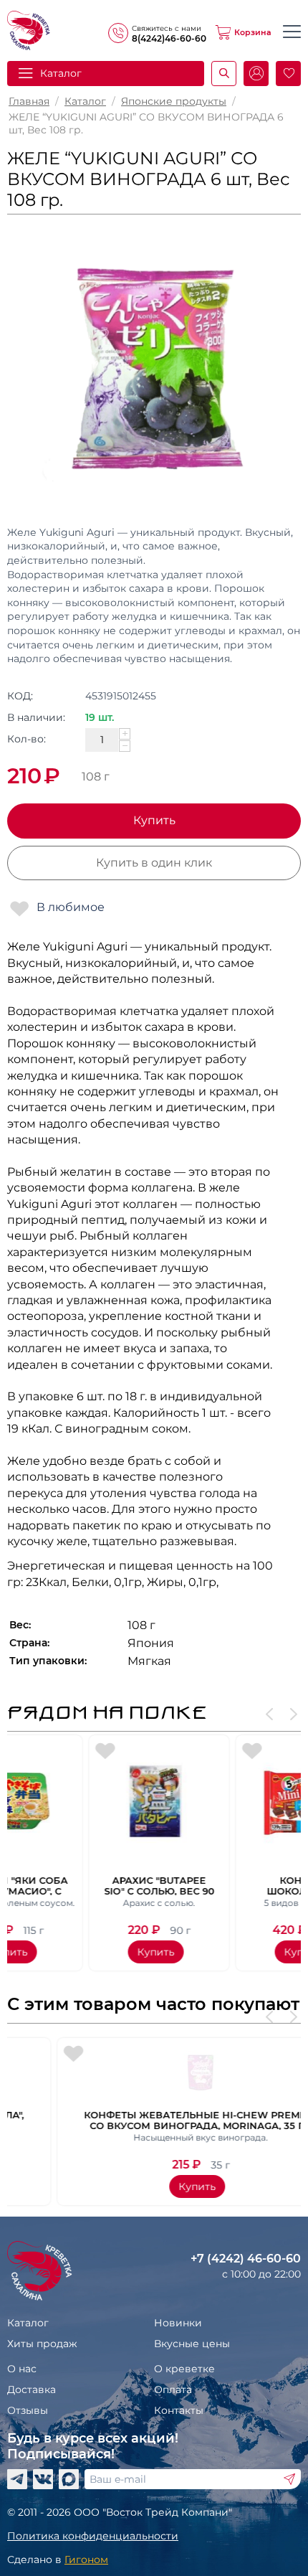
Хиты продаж (42, 2344)
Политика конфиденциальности (93, 2536)
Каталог (85, 101)
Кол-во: (27, 739)
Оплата (173, 2389)
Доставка (32, 2389)
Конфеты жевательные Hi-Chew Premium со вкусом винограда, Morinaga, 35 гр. (154, 2120)
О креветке (184, 2369)
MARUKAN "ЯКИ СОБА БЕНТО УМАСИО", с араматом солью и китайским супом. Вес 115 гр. (81, 1885)
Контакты (179, 2410)
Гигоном (86, 2560)
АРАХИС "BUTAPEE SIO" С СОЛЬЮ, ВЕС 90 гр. (228, 1885)
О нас (22, 2369)
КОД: (20, 696)
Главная (29, 101)
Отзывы (28, 2410)
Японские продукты (174, 101)
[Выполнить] (289, 2479)
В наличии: (36, 717)
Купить (154, 820)
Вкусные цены (192, 2344)
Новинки (178, 2323)
